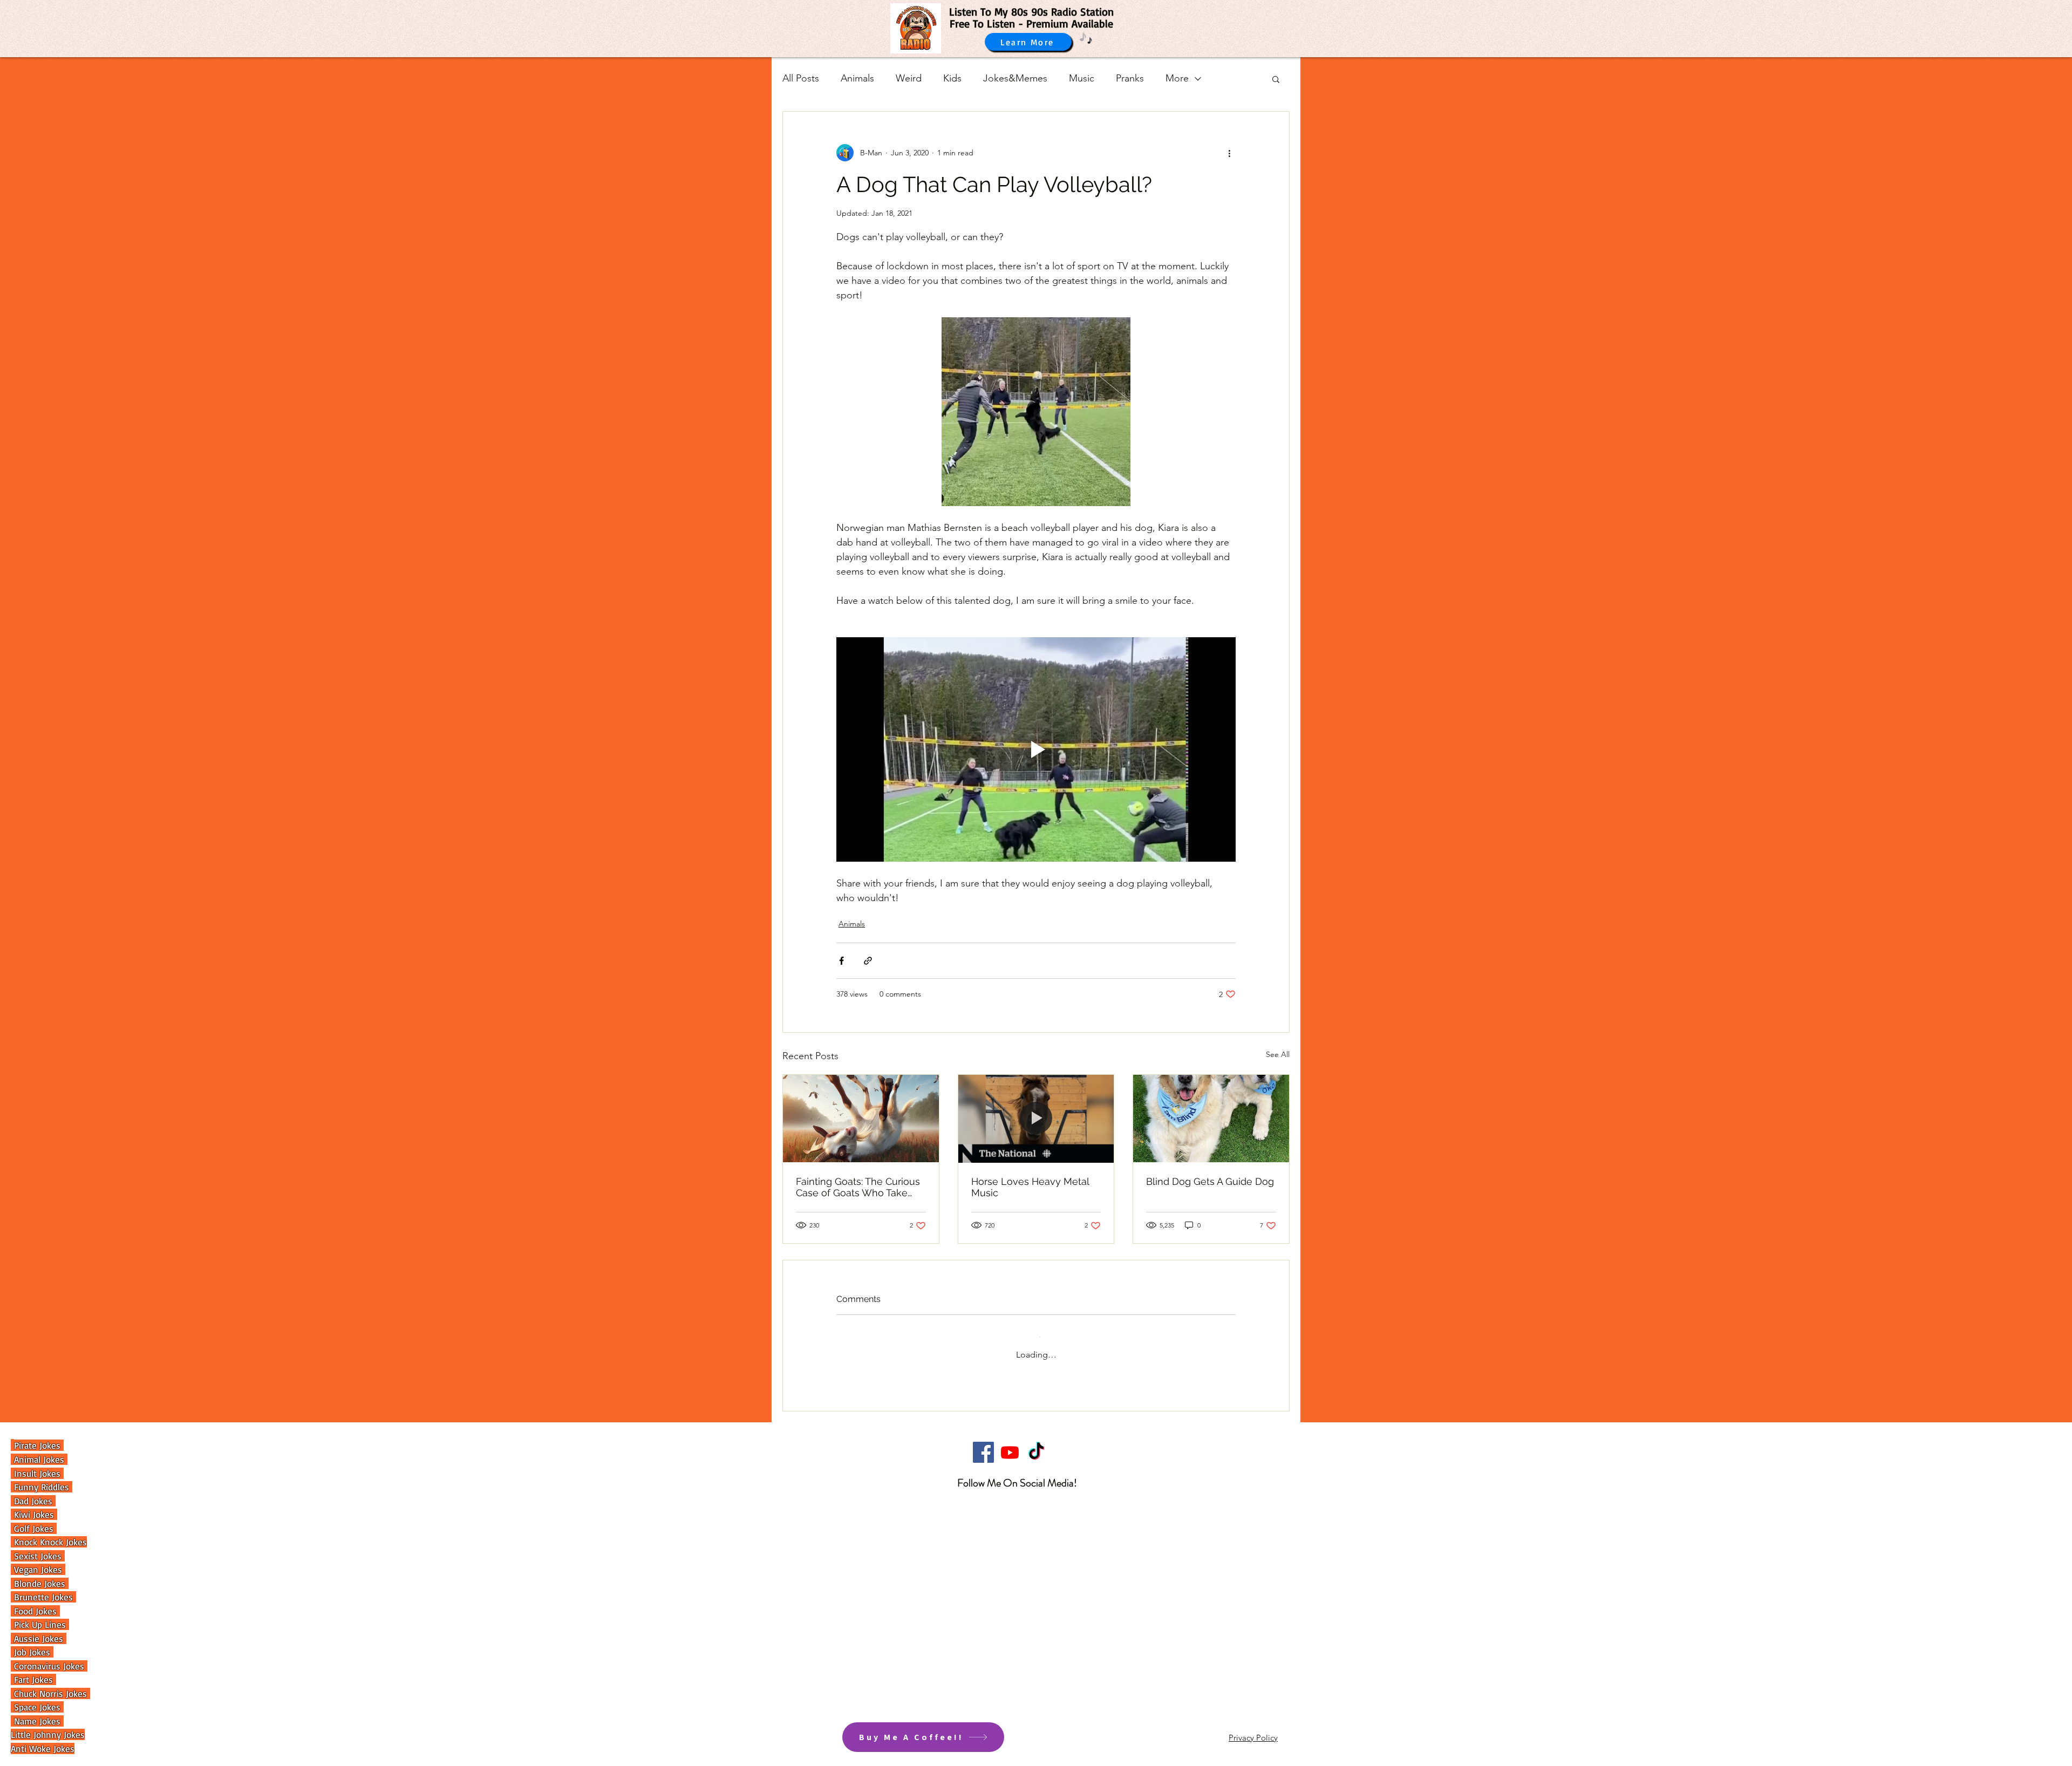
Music (1082, 78)
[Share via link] (868, 961)
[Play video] (1036, 749)
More (1177, 78)
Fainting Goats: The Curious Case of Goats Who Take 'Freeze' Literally (858, 1187)
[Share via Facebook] (841, 961)
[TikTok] (1036, 1444)
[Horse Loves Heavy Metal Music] (1036, 1119)
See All (1278, 1054)
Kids (952, 78)
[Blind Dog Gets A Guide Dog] (1211, 1119)
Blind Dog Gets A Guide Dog (1210, 1181)
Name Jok (31, 1721)
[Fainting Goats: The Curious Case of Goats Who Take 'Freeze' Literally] (861, 1119)
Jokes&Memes (1015, 78)
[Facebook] (983, 1444)
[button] (1276, 79)
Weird (909, 78)
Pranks (1130, 78)
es (57, 1721)
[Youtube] (1010, 1444)
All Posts (801, 78)
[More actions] (1229, 153)
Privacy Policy (1253, 1729)
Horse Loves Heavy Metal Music (1030, 1187)
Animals (857, 78)
